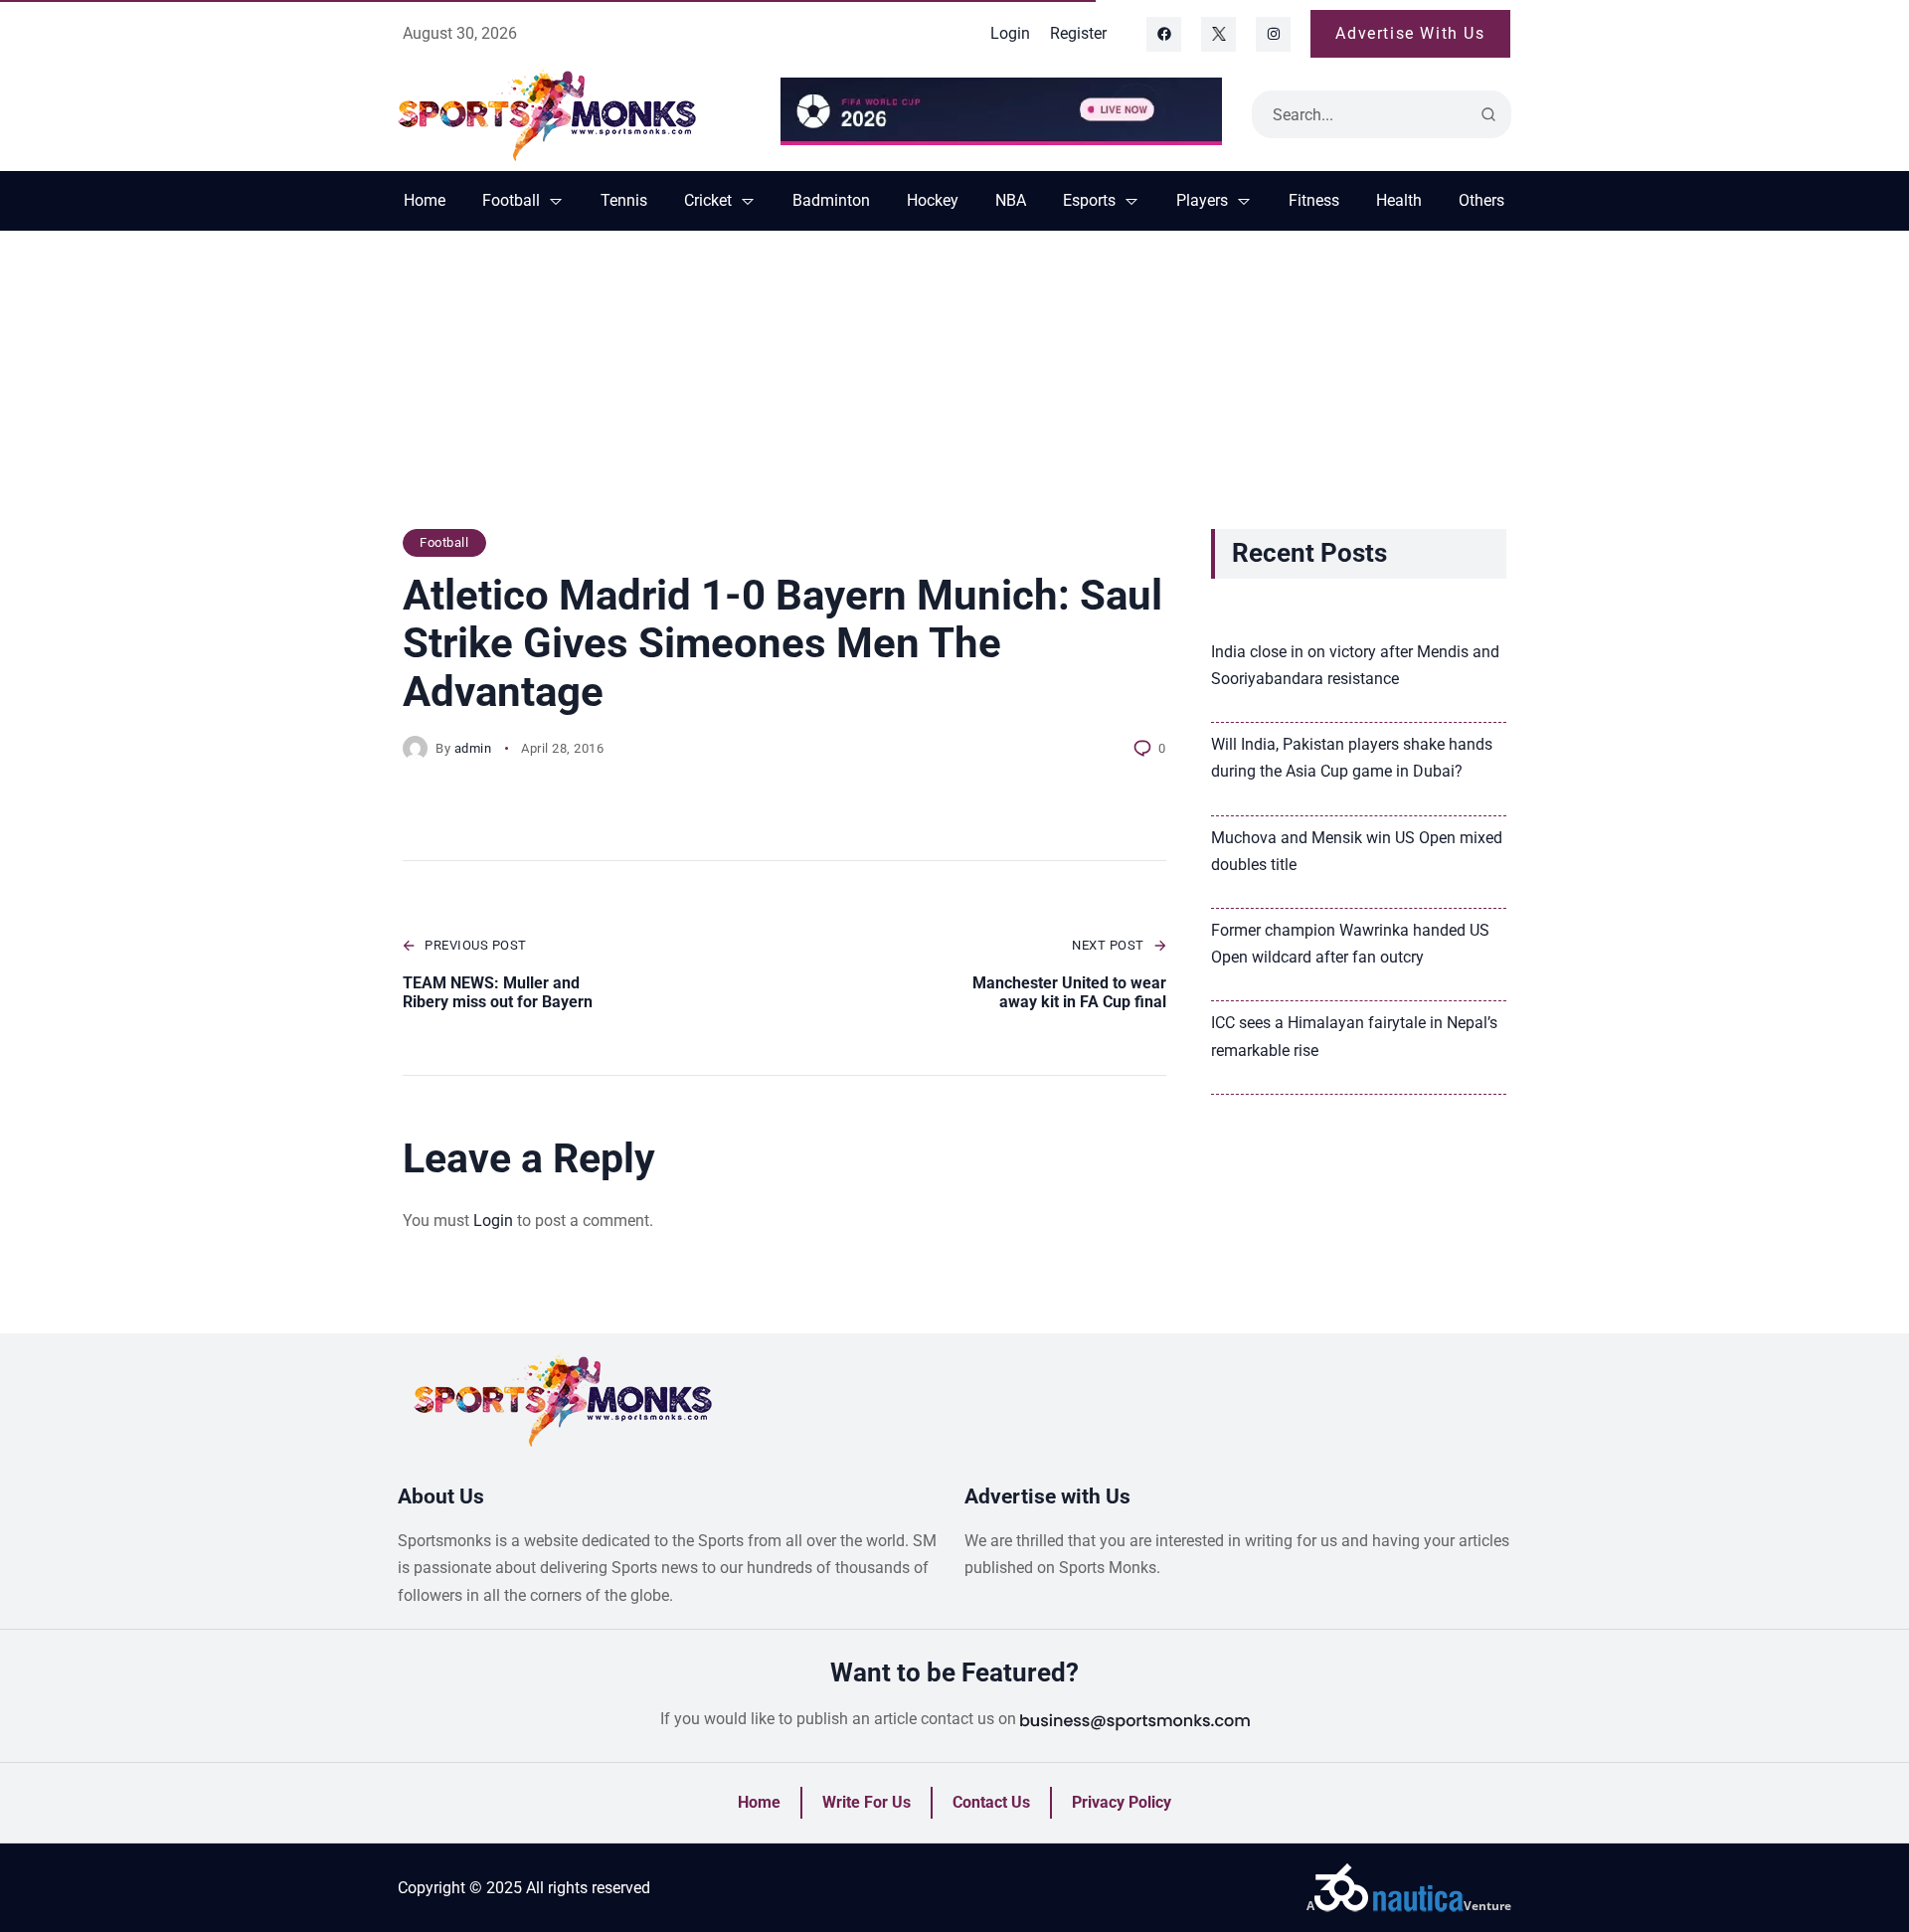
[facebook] (1164, 34)
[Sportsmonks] (574, 114)
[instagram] (1273, 34)
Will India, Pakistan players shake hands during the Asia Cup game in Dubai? (1352, 758)
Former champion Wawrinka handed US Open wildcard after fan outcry (1350, 944)
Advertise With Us (1410, 33)
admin (473, 748)
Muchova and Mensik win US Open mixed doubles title (1357, 851)
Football (444, 542)
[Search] (1488, 114)
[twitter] (1218, 34)
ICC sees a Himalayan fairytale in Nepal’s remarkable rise (1354, 1036)
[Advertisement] (954, 390)
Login (493, 1221)
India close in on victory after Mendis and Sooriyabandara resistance (1355, 665)
